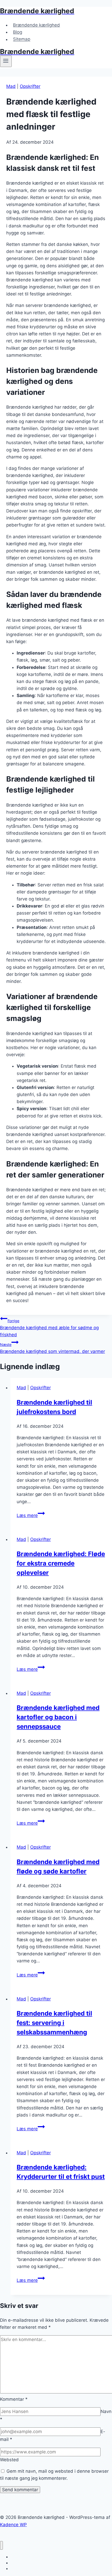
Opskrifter (30, 86)
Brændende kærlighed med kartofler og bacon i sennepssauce (58, 1717)
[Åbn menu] (6, 61)
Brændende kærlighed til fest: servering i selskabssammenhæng (54, 2023)
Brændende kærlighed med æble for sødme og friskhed (49, 1328)
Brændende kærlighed (36, 25)
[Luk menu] (1, 2545)
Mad (11, 86)
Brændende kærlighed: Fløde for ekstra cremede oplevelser (61, 1563)
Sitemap (22, 39)
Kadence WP (13, 2525)
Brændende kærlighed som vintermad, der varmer (52, 1348)
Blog (18, 32)
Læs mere (31, 1515)
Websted (9, 2460)
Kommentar (14, 2399)
